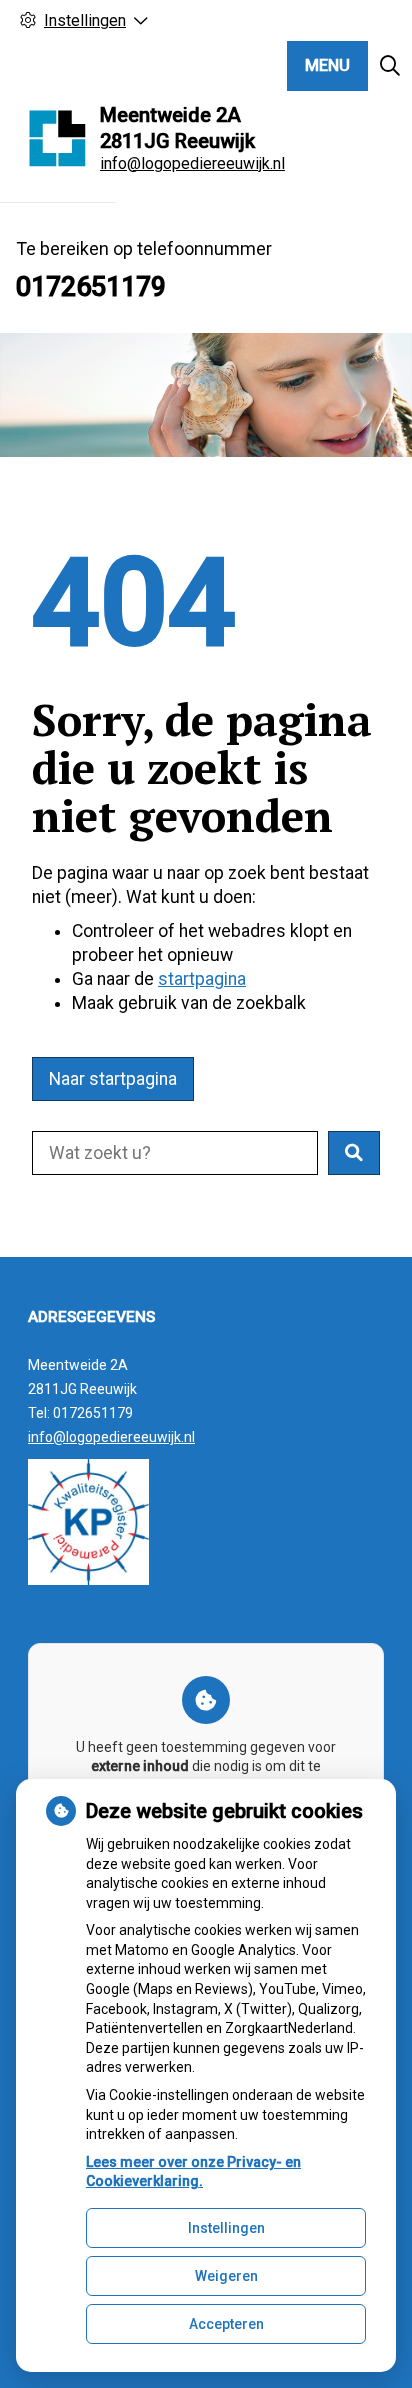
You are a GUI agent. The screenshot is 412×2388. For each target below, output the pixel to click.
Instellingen (226, 2228)
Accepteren (226, 2324)
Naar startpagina (113, 1079)
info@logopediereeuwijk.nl (192, 163)
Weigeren (226, 2276)
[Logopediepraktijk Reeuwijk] (58, 138)
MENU (327, 65)
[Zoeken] (390, 66)
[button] (354, 1153)
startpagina (202, 979)
